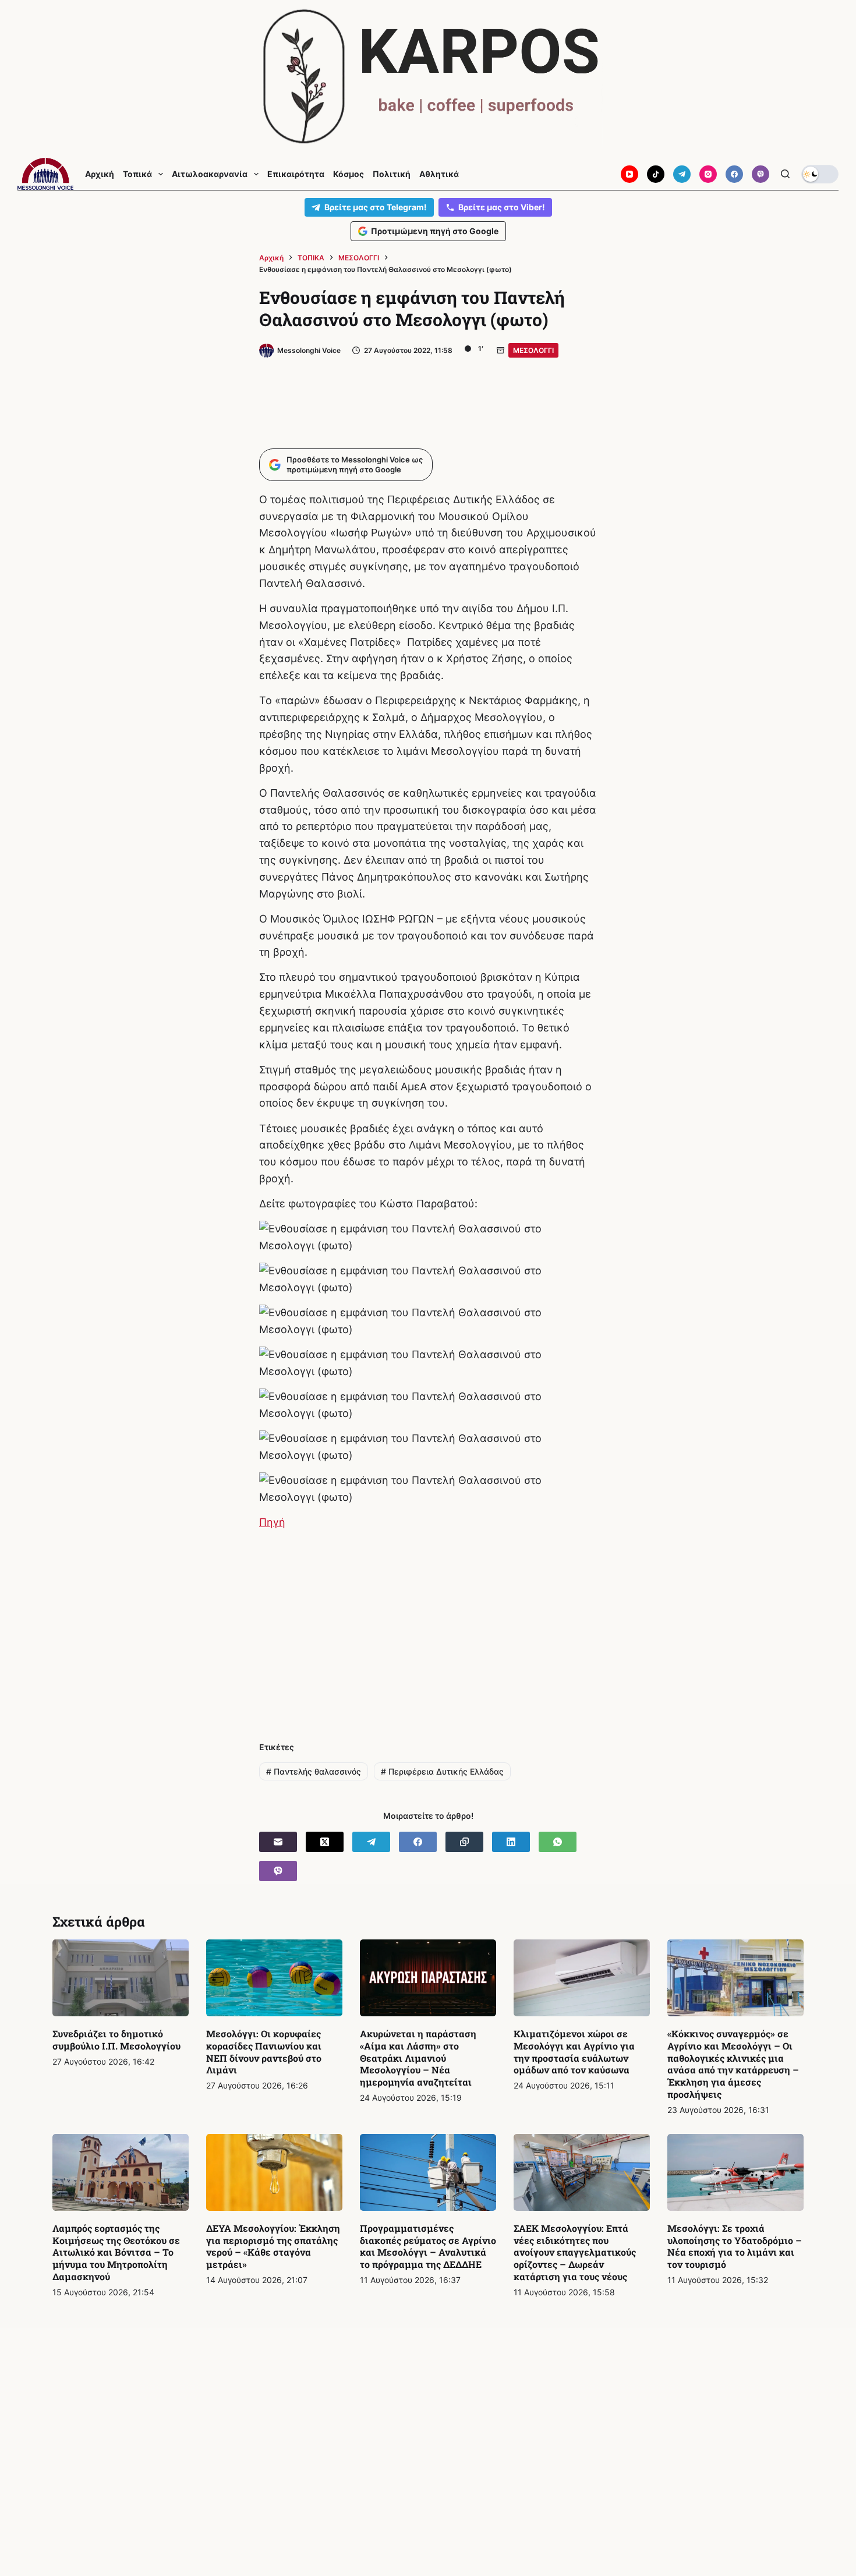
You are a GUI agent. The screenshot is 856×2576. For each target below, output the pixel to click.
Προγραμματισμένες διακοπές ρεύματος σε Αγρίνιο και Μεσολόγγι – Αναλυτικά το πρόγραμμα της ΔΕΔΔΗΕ (428, 2246)
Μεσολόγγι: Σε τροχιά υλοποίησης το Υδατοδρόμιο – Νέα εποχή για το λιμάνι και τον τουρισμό (735, 2246)
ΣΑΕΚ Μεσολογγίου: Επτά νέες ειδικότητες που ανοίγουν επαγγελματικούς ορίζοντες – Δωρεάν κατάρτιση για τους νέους (575, 2252)
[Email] (278, 1842)
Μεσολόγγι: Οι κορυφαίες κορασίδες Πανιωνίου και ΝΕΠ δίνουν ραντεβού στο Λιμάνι (264, 2052)
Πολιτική (392, 174)
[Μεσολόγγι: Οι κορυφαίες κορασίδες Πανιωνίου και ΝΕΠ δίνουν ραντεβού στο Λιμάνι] (274, 1978)
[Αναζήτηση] (785, 174)
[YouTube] (629, 174)
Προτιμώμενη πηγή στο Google (435, 231)
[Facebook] (734, 174)
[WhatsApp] (558, 1842)
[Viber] (761, 174)
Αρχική (100, 174)
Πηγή (272, 1522)
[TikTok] (656, 174)
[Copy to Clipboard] (464, 1842)
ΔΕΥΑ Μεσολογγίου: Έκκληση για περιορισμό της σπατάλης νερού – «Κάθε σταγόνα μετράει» (273, 2246)
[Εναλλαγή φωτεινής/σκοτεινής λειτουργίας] (820, 174)
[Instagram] (708, 174)
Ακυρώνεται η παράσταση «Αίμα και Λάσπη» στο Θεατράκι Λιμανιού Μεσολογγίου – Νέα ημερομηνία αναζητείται (418, 2058)
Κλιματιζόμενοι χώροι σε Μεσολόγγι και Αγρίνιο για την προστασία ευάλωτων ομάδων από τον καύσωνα (574, 2052)
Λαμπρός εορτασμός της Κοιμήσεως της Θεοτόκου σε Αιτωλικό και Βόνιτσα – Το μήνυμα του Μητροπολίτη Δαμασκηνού (116, 2252)
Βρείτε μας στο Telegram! (376, 207)
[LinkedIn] (511, 1842)
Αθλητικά (439, 174)
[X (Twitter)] (325, 1842)
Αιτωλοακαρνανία (210, 174)
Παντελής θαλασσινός (314, 1771)
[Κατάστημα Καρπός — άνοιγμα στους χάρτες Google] (428, 77)
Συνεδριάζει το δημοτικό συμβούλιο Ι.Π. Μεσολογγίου (116, 2040)
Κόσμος (349, 174)
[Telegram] (682, 174)
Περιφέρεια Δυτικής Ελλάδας (442, 1771)
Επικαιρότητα (296, 174)
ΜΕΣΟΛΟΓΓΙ (533, 350)
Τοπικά (137, 174)
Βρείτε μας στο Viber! (502, 207)
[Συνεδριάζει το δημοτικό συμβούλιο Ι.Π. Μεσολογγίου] (121, 1978)
